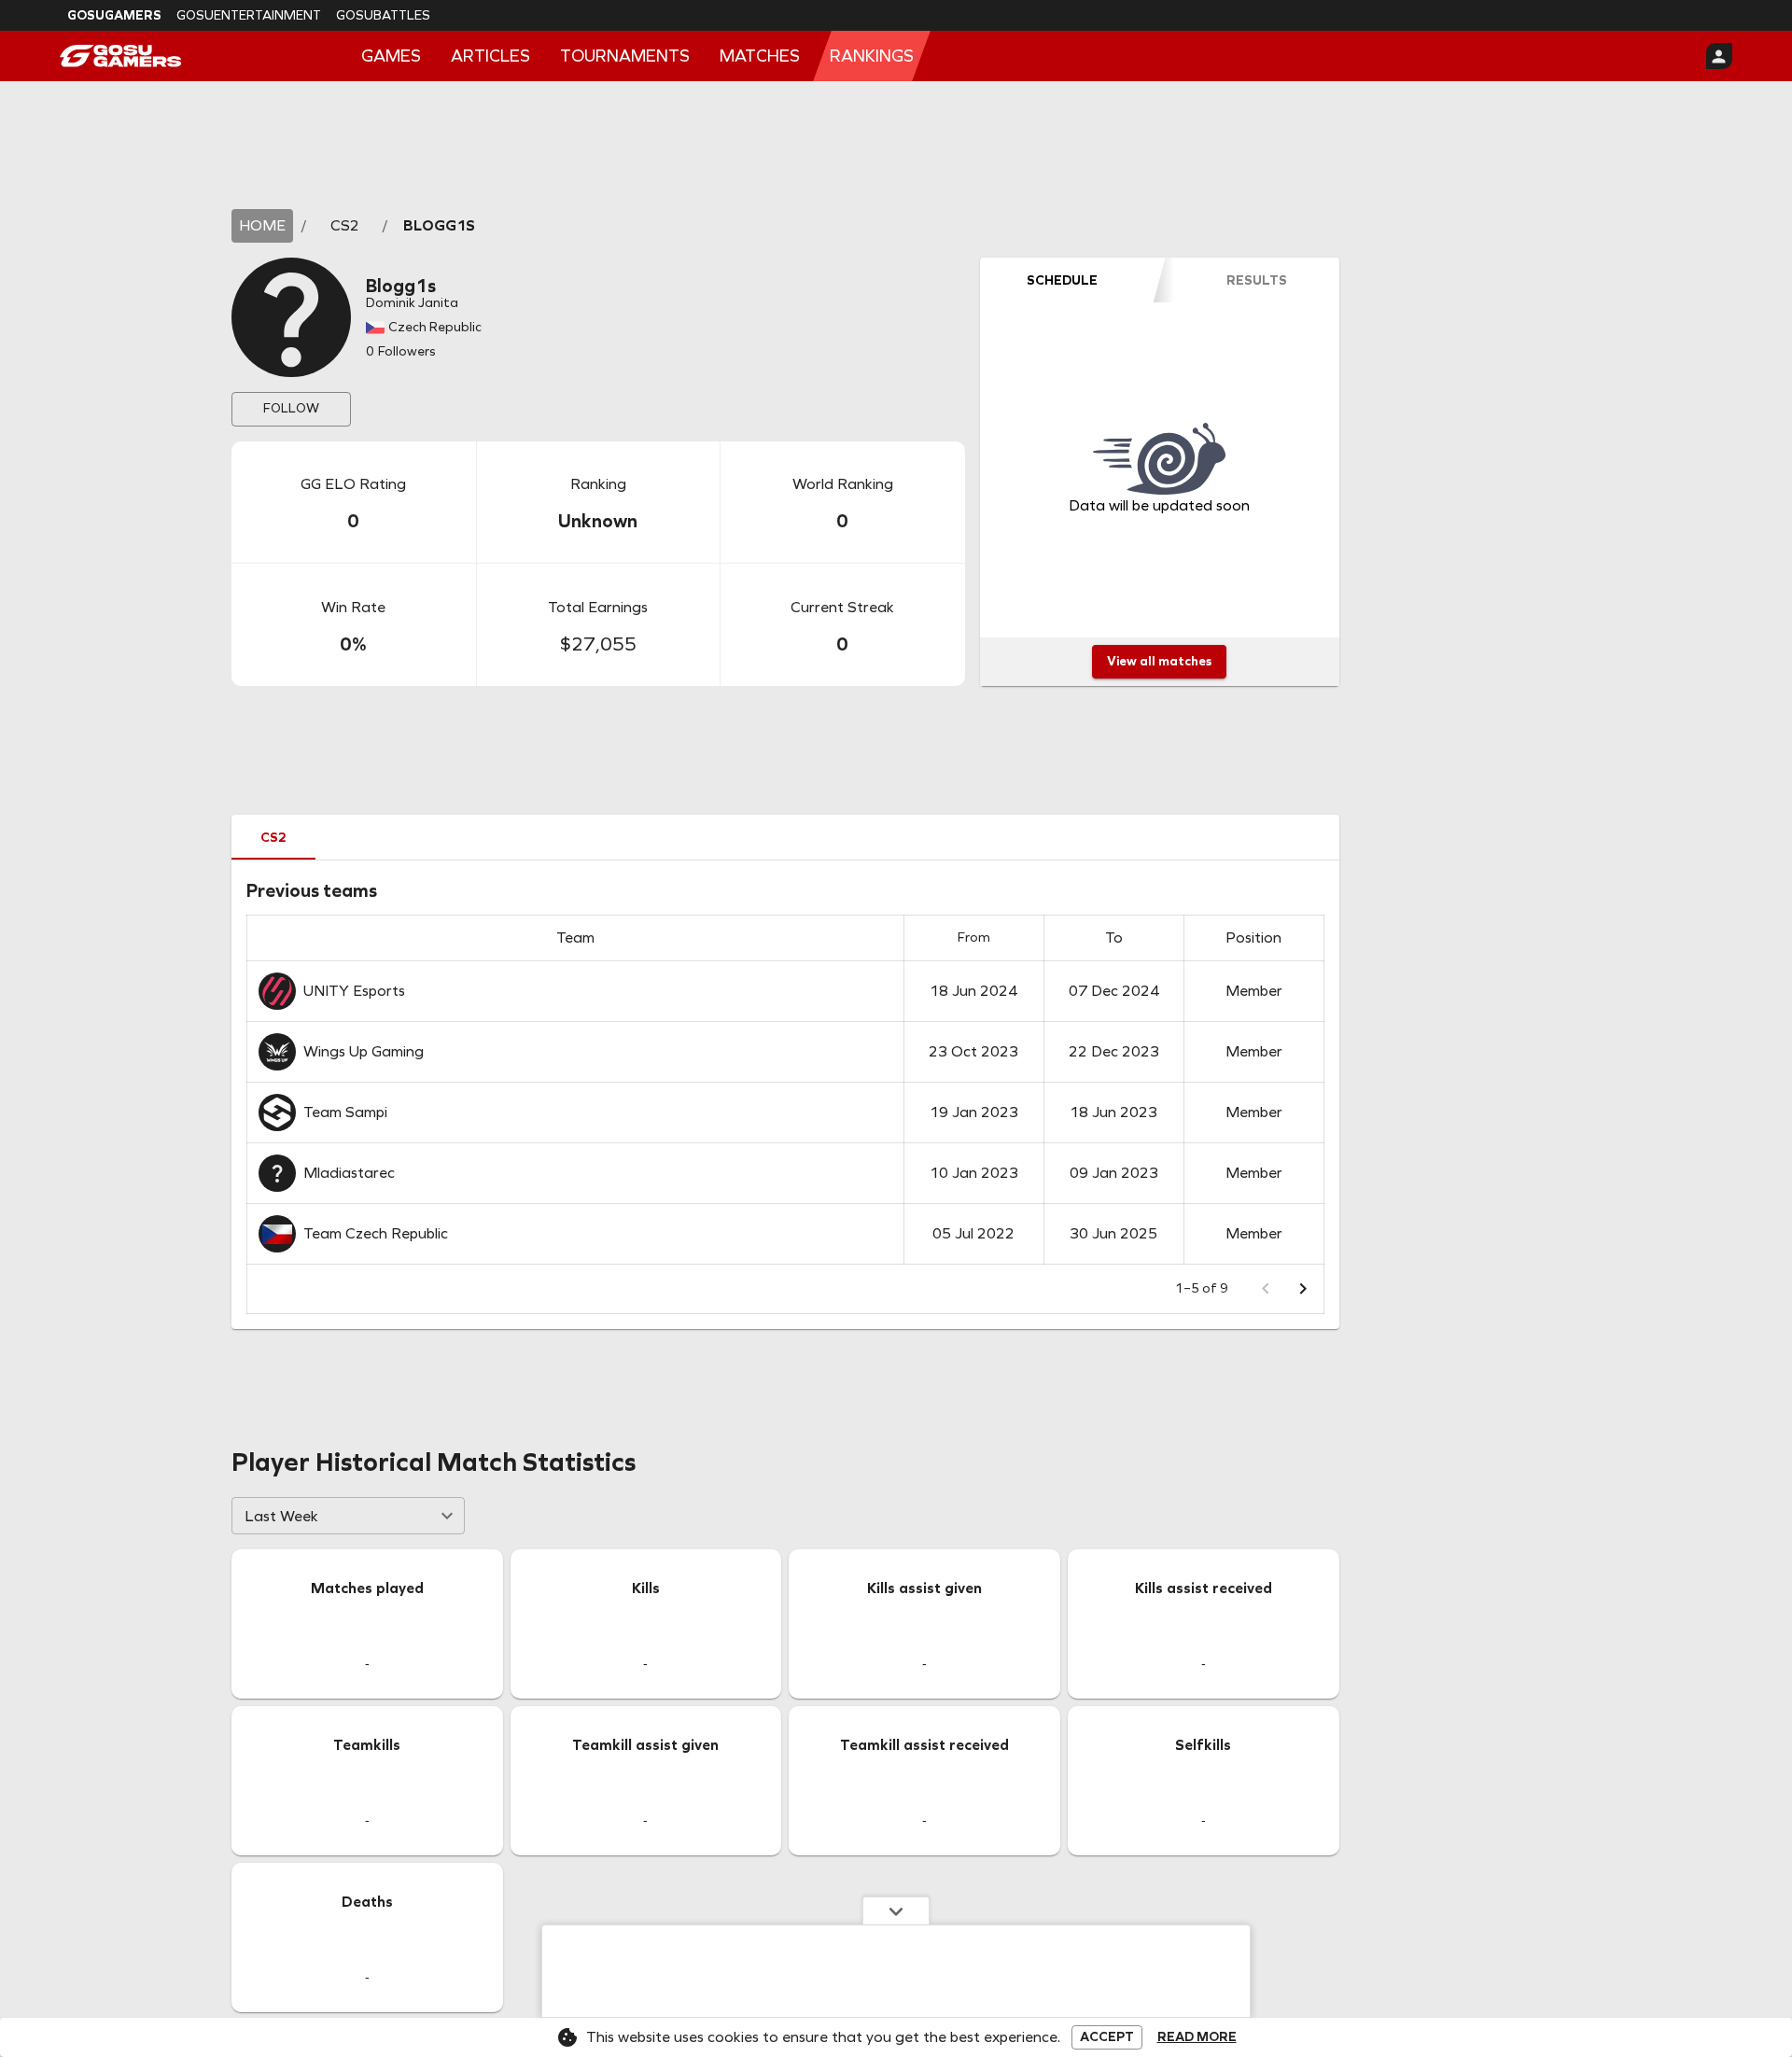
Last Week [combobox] (281, 1516)
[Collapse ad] (896, 1910)
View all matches (1159, 661)
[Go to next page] (1303, 1289)
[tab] (1062, 280)
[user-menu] (1719, 56)
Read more (1197, 2037)
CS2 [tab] (273, 838)
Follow (291, 408)
